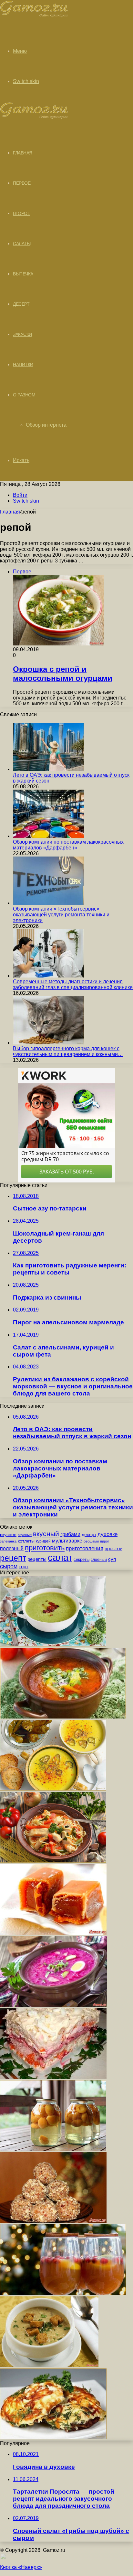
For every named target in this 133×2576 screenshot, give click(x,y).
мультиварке (67, 1541)
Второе (21, 213)
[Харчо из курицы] (63, 1717)
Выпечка (23, 274)
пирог (105, 1541)
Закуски (22, 334)
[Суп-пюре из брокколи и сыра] (53, 1645)
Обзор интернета (46, 425)
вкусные (25, 1535)
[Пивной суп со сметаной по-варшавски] (49, 2365)
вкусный (46, 1534)
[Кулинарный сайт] (34, 16)
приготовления (85, 1548)
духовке (107, 1534)
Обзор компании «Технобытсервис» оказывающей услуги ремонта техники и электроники (61, 915)
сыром (9, 1566)
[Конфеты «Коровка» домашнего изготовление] (53, 1933)
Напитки (23, 365)
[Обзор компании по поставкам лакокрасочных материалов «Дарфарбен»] (48, 836)
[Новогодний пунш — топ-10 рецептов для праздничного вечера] (63, 2293)
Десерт (21, 304)
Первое (22, 183)
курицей (43, 1541)
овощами (91, 1541)
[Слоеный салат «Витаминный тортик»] (53, 2077)
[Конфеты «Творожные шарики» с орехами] (53, 2221)
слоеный (99, 1560)
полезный (12, 1548)
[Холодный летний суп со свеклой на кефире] (53, 2005)
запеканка (8, 1541)
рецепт (13, 1558)
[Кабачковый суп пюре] (53, 1789)
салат (60, 1557)
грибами (70, 1534)
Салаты (22, 244)
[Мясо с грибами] (53, 2437)
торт (24, 1567)
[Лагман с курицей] (53, 1861)
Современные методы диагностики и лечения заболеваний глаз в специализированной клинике (73, 984)
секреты (82, 1559)
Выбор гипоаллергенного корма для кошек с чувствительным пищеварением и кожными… (68, 1051)
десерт (89, 1534)
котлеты (26, 1541)
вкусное (8, 1534)
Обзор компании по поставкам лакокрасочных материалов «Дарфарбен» (68, 845)
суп (112, 1559)
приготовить (45, 1548)
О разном (24, 395)
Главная (10, 512)
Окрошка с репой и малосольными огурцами (63, 674)
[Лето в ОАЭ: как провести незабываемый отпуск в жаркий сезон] (48, 769)
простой (113, 1549)
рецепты (37, 1559)
